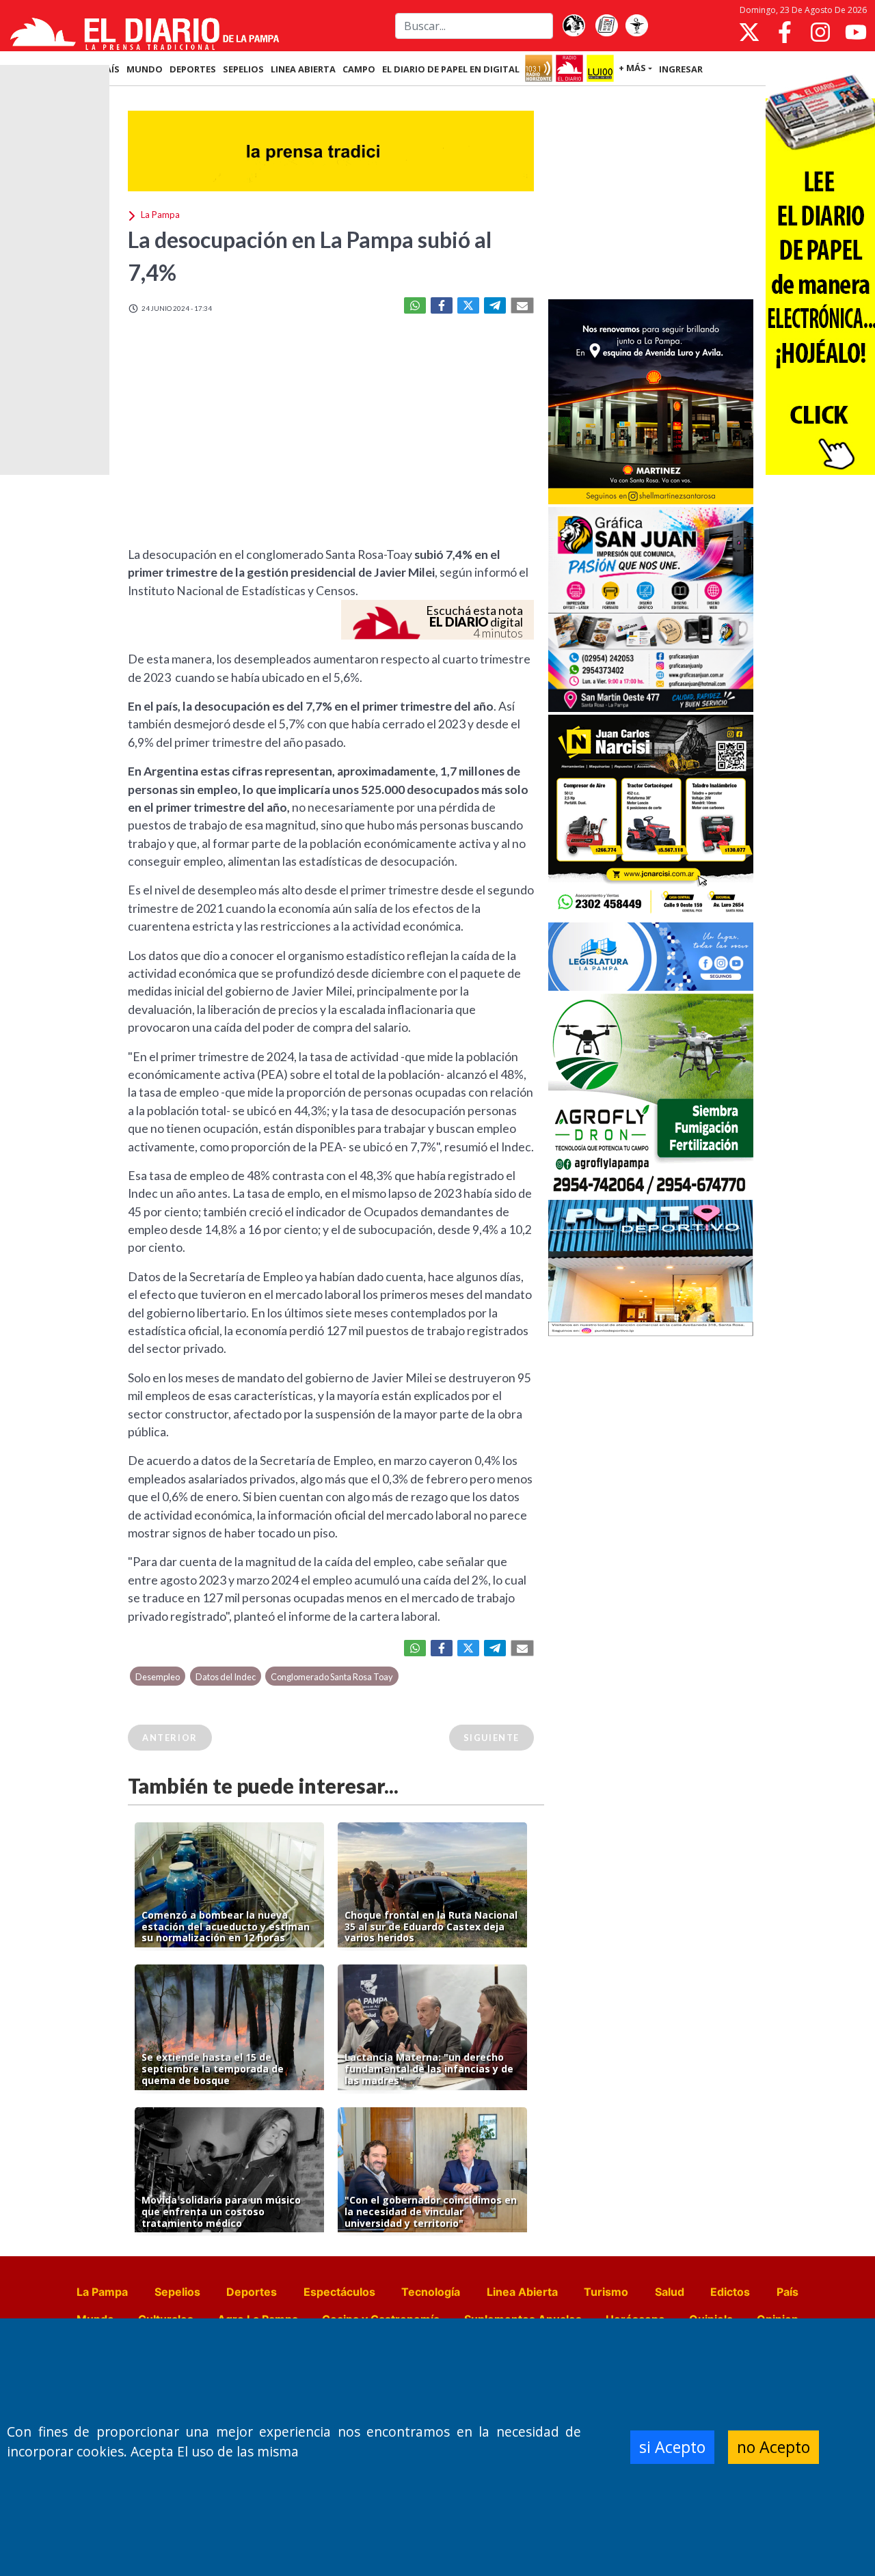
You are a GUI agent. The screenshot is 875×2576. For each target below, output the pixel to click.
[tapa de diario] (606, 26)
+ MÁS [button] (632, 68)
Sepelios (177, 2292)
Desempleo (158, 1677)
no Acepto (773, 2447)
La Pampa (102, 2292)
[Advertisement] (651, 194)
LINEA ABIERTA (303, 69)
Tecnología (431, 2292)
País (787, 2292)
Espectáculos (339, 2292)
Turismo (606, 2292)
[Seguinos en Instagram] (820, 32)
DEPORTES (193, 69)
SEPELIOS (243, 69)
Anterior (170, 1738)
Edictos (730, 2292)
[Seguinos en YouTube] (856, 32)
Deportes (252, 2292)
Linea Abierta (522, 2292)
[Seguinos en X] (749, 32)
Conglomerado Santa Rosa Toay (332, 1677)
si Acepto (672, 2447)
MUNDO (145, 69)
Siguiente (492, 1738)
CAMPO (359, 69)
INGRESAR (681, 69)
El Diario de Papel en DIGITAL (451, 69)
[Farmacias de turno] (636, 26)
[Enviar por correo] (522, 305)
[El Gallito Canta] (574, 26)
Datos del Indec (226, 1677)
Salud (670, 2292)
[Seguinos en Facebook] (785, 32)
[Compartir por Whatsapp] (415, 305)
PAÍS (110, 69)
